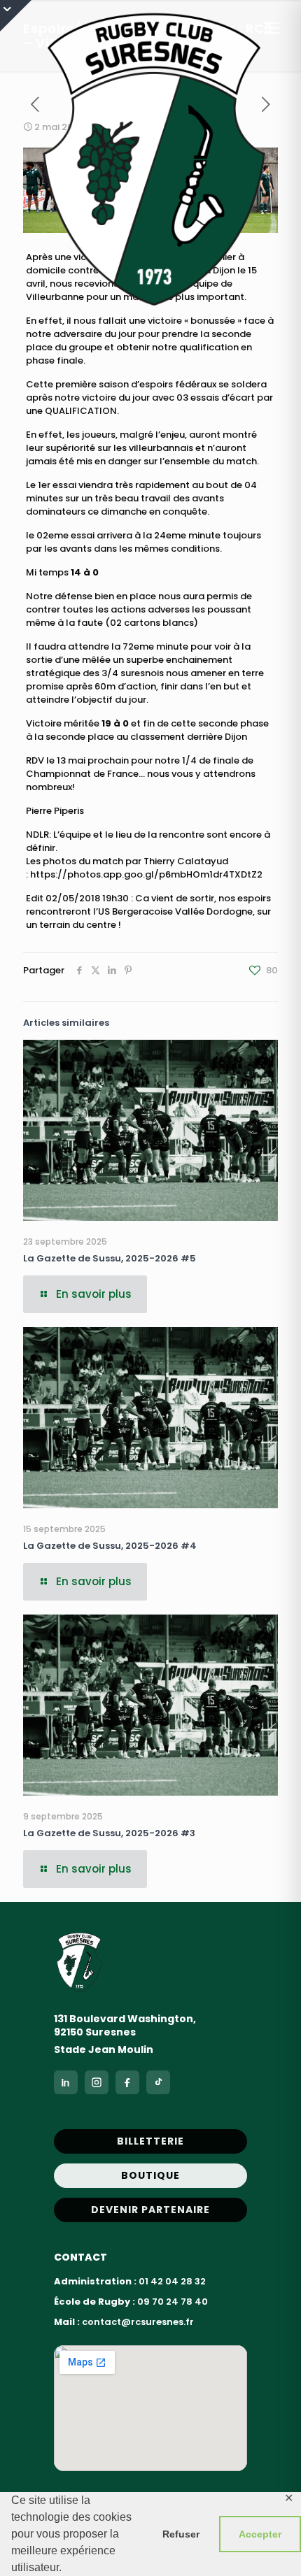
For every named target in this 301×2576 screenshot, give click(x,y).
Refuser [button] (181, 2534)
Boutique (150, 2175)
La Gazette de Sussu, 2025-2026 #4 (110, 1546)
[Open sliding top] (16, 16)
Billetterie (150, 2141)
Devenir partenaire (150, 2210)
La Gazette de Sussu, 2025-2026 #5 (110, 1258)
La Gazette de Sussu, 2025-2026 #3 (109, 1833)
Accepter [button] (260, 2534)
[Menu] (272, 28)
